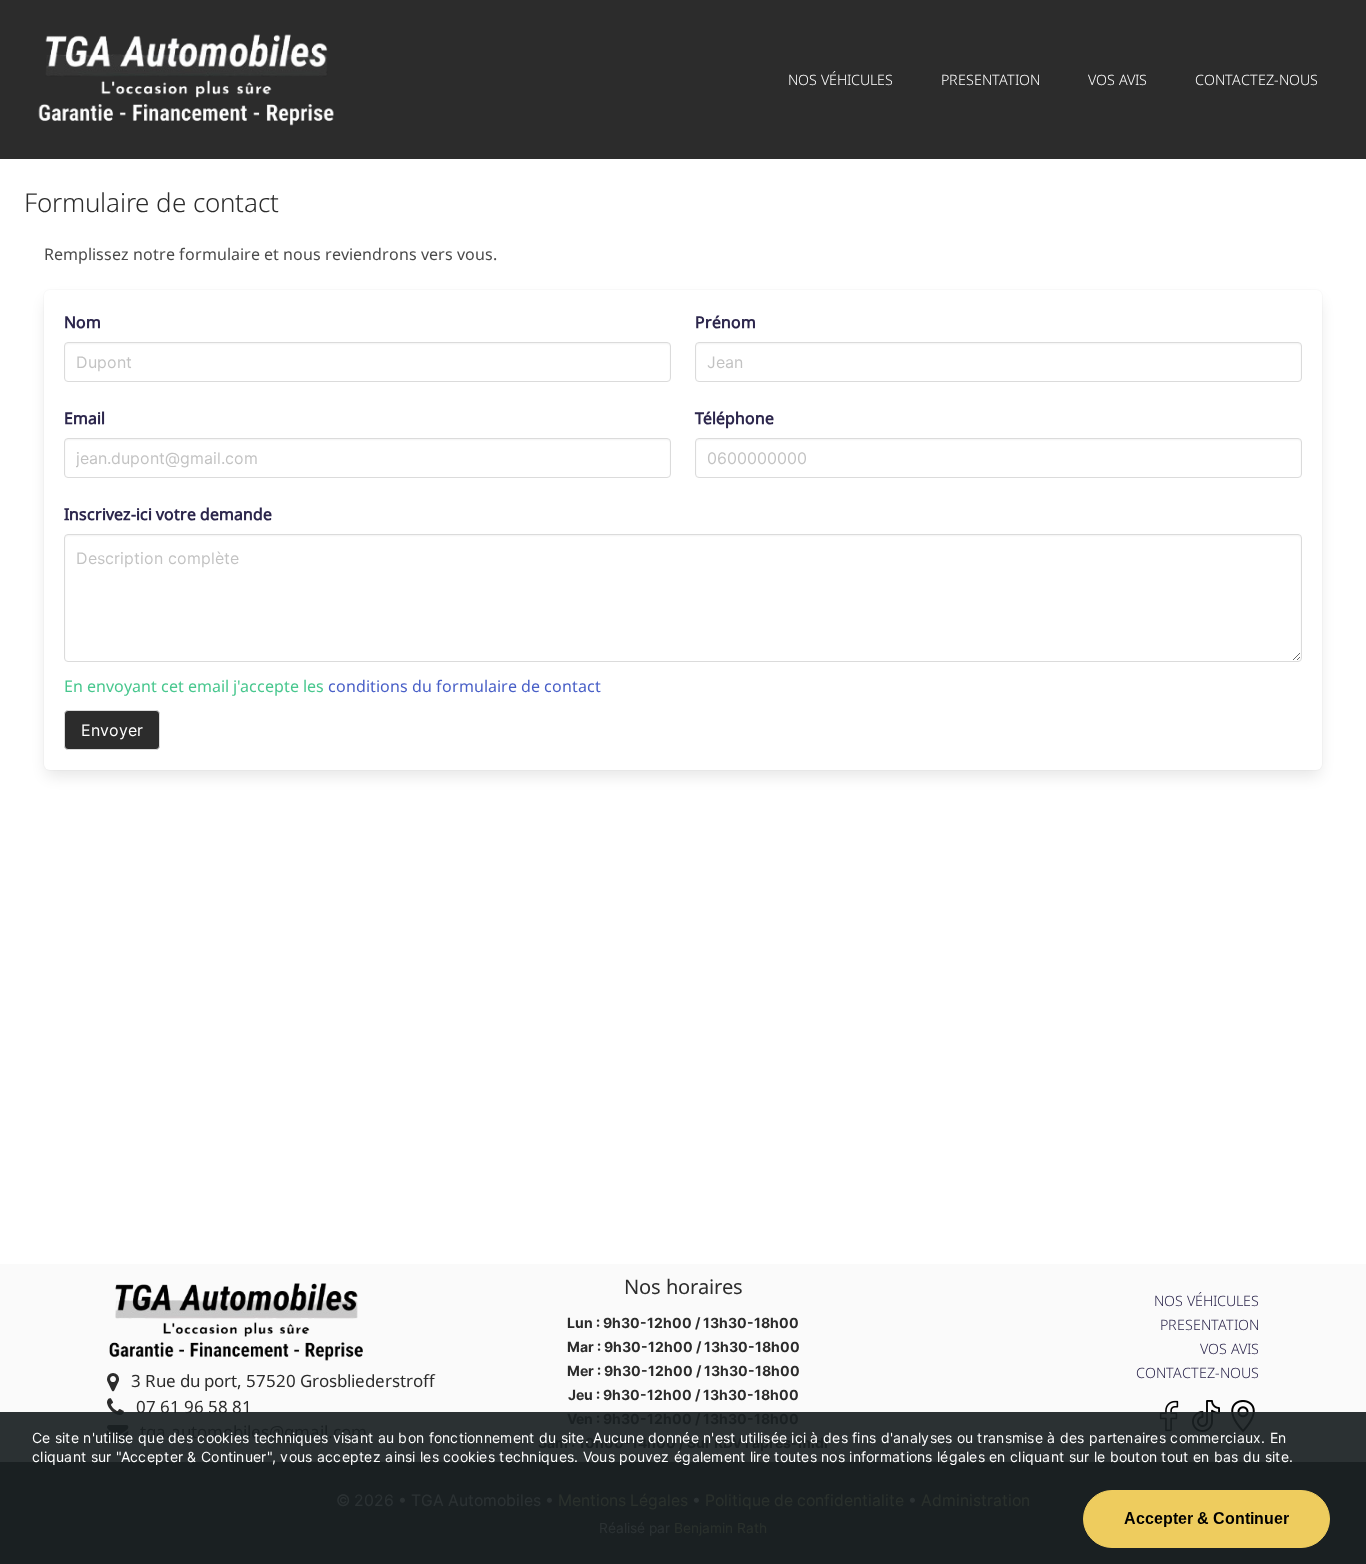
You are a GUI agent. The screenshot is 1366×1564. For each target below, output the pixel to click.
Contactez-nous (1197, 1372)
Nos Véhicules (1206, 1300)
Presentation (1209, 1324)
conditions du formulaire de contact (464, 686)
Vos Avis (1229, 1348)
